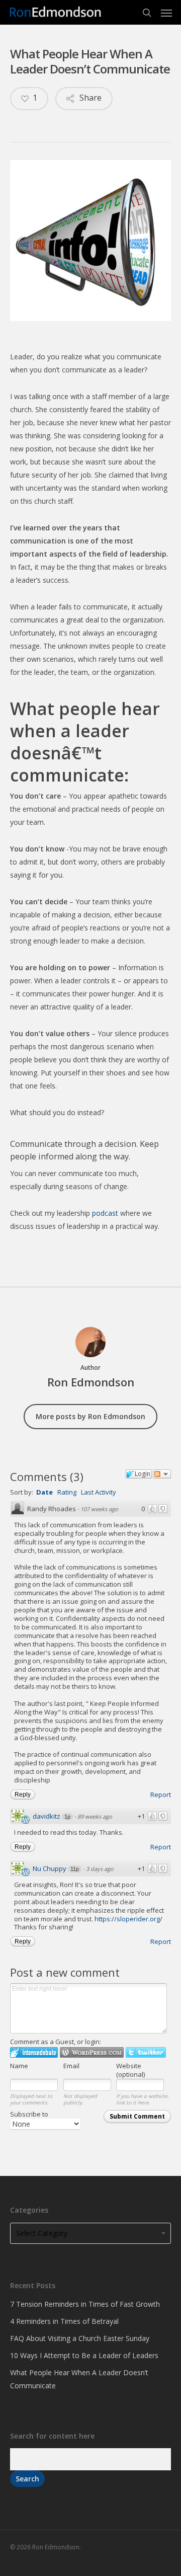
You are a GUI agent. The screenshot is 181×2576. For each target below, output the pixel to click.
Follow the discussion (162, 1474)
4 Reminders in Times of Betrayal (64, 2321)
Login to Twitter (146, 2052)
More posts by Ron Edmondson (90, 1416)
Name (19, 2066)
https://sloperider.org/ (128, 1919)
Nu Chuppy (50, 1868)
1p (67, 1817)
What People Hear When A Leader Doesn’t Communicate (79, 2379)
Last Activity (99, 1492)
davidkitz (47, 1816)
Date (44, 1492)
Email (71, 2066)
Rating (67, 1492)
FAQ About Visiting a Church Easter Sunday (80, 2338)
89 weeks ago (95, 1816)
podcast (105, 1213)
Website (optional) (130, 2070)
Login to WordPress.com (92, 2052)
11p (75, 1869)
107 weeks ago (99, 1509)
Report (161, 1794)
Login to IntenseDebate (34, 2052)
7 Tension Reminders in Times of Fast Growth (85, 2304)
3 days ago (100, 1869)
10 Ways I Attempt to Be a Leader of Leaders (84, 2355)
